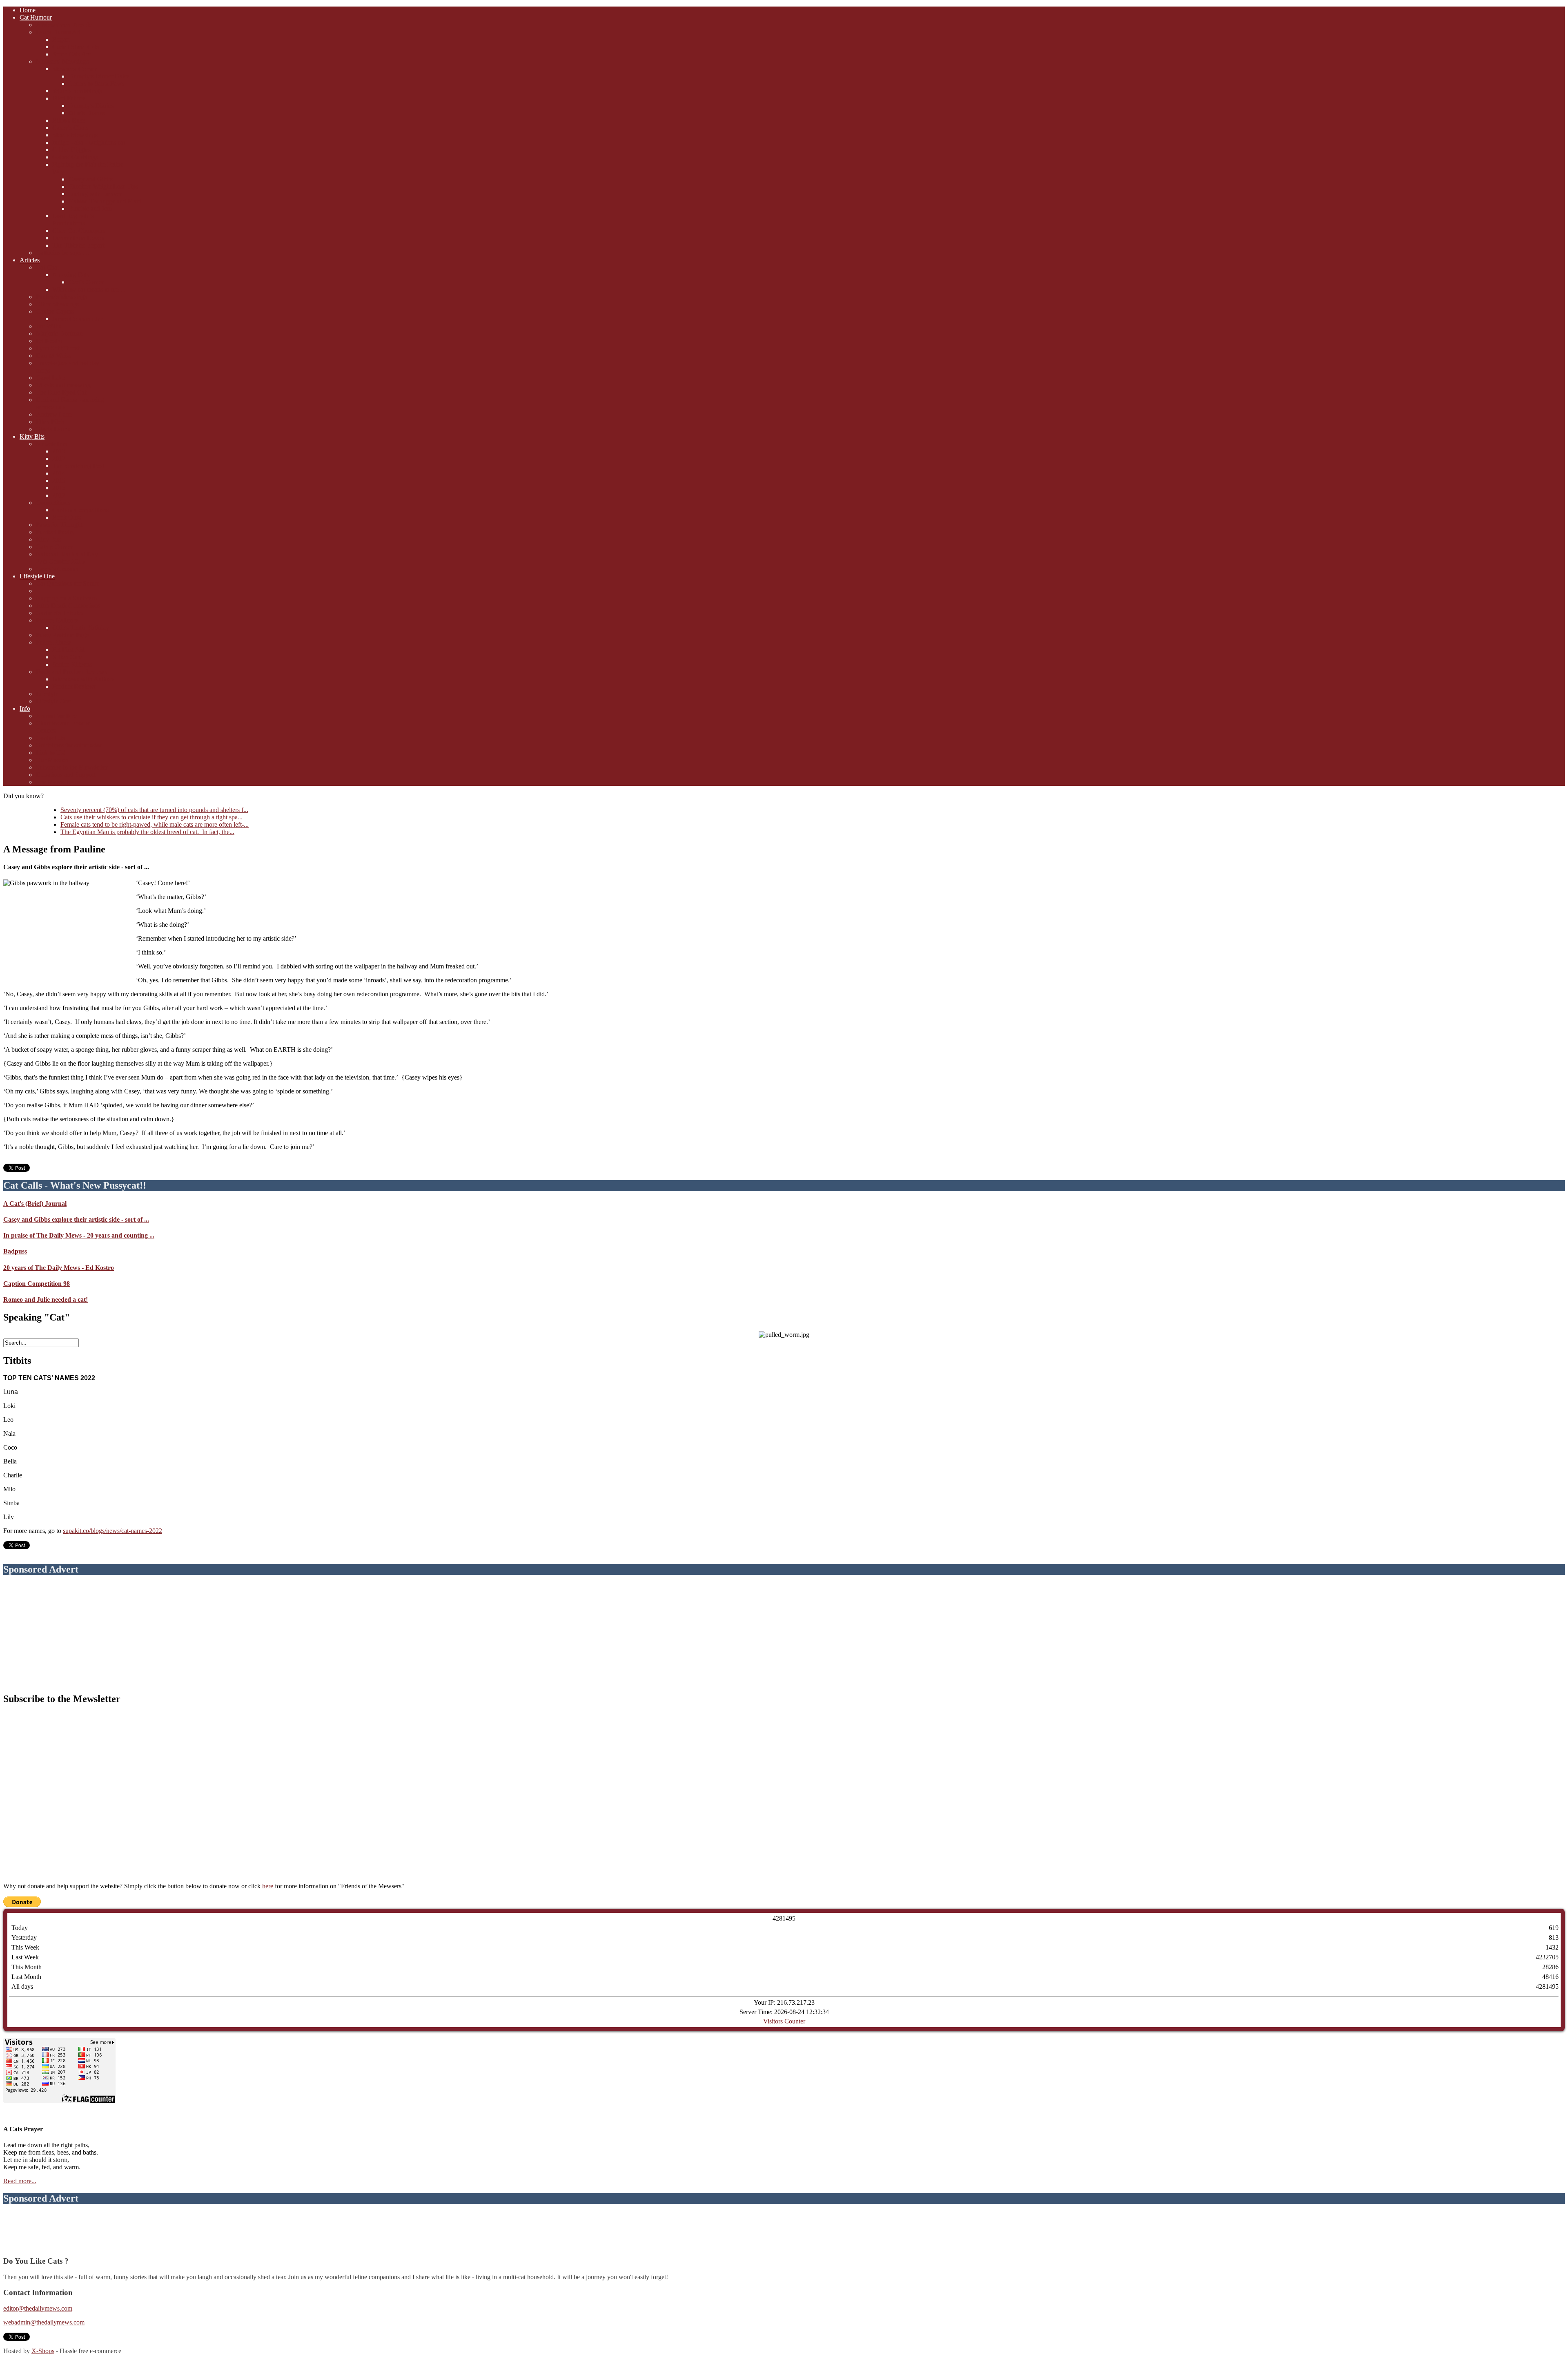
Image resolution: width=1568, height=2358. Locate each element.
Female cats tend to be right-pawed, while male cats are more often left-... (155, 824)
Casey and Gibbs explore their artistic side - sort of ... (76, 1219)
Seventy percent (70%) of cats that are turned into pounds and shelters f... (154, 810)
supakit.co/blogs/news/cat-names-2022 (112, 1531)
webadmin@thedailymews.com (44, 2322)
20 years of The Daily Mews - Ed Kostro (59, 1268)
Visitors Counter (784, 2021)
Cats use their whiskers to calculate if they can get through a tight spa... (151, 817)
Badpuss (15, 1251)
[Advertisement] (784, 1634)
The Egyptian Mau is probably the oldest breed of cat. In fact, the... (147, 832)
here (268, 1886)
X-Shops (43, 2351)
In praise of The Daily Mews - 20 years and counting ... (79, 1235)
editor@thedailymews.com (38, 2308)
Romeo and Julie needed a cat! (46, 1299)
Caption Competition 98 (37, 1284)
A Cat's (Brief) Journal (35, 1204)
